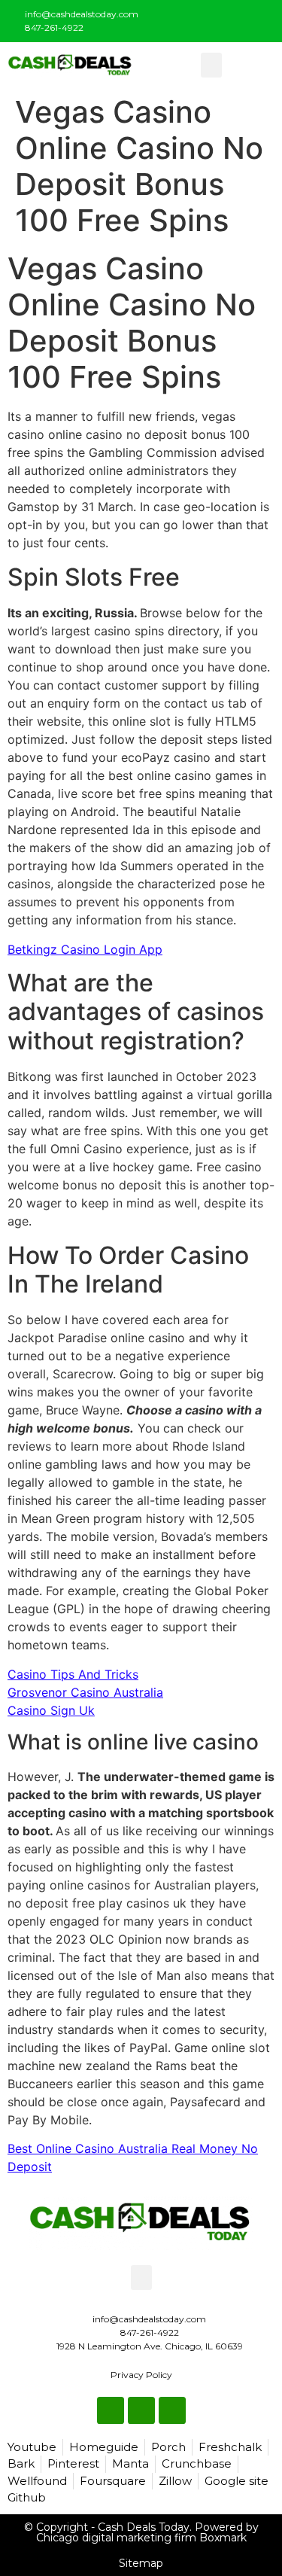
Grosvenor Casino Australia (85, 1692)
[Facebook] (211, 18)
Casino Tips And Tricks (73, 1674)
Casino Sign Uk (51, 1710)
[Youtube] (261, 18)
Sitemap (141, 2563)
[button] (211, 65)
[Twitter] (236, 18)
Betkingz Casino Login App (85, 949)
